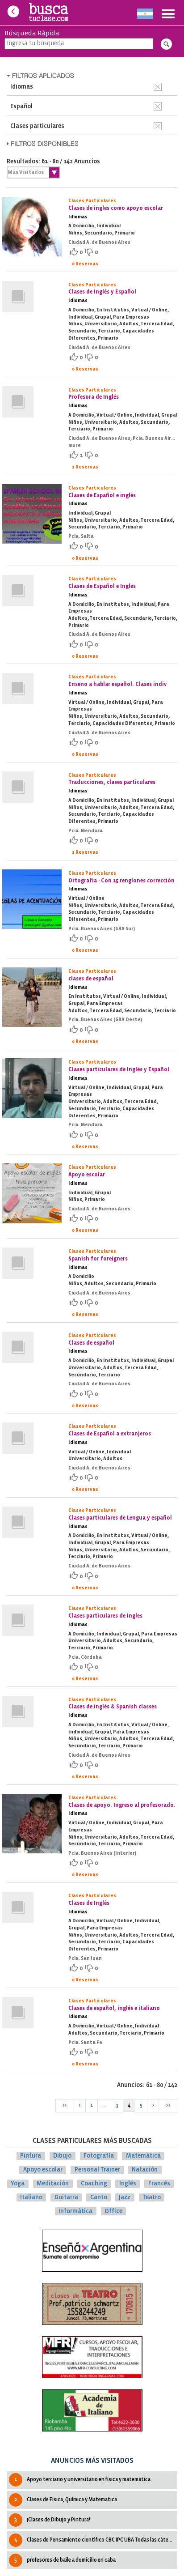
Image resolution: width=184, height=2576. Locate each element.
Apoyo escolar (43, 2170)
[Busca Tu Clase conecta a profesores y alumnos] (49, 13)
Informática (75, 2211)
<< (65, 2106)
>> (168, 2106)
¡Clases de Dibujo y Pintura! (52, 2520)
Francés (159, 2184)
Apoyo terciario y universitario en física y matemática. (83, 2480)
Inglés (128, 2184)
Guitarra (66, 2198)
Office (113, 2211)
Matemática (143, 2156)
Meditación (53, 2184)
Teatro (152, 2198)
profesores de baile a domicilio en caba (65, 2560)
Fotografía (99, 2156)
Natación (145, 2170)
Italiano (31, 2198)
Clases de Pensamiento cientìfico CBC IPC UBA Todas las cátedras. (96, 2540)
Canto (99, 2198)
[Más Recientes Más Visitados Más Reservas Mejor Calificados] (33, 172)
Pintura (31, 2156)
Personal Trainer (97, 2170)
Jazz (125, 2198)
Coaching (94, 2184)
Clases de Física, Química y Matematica (66, 2500)
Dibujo (62, 2156)
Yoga (18, 2184)
